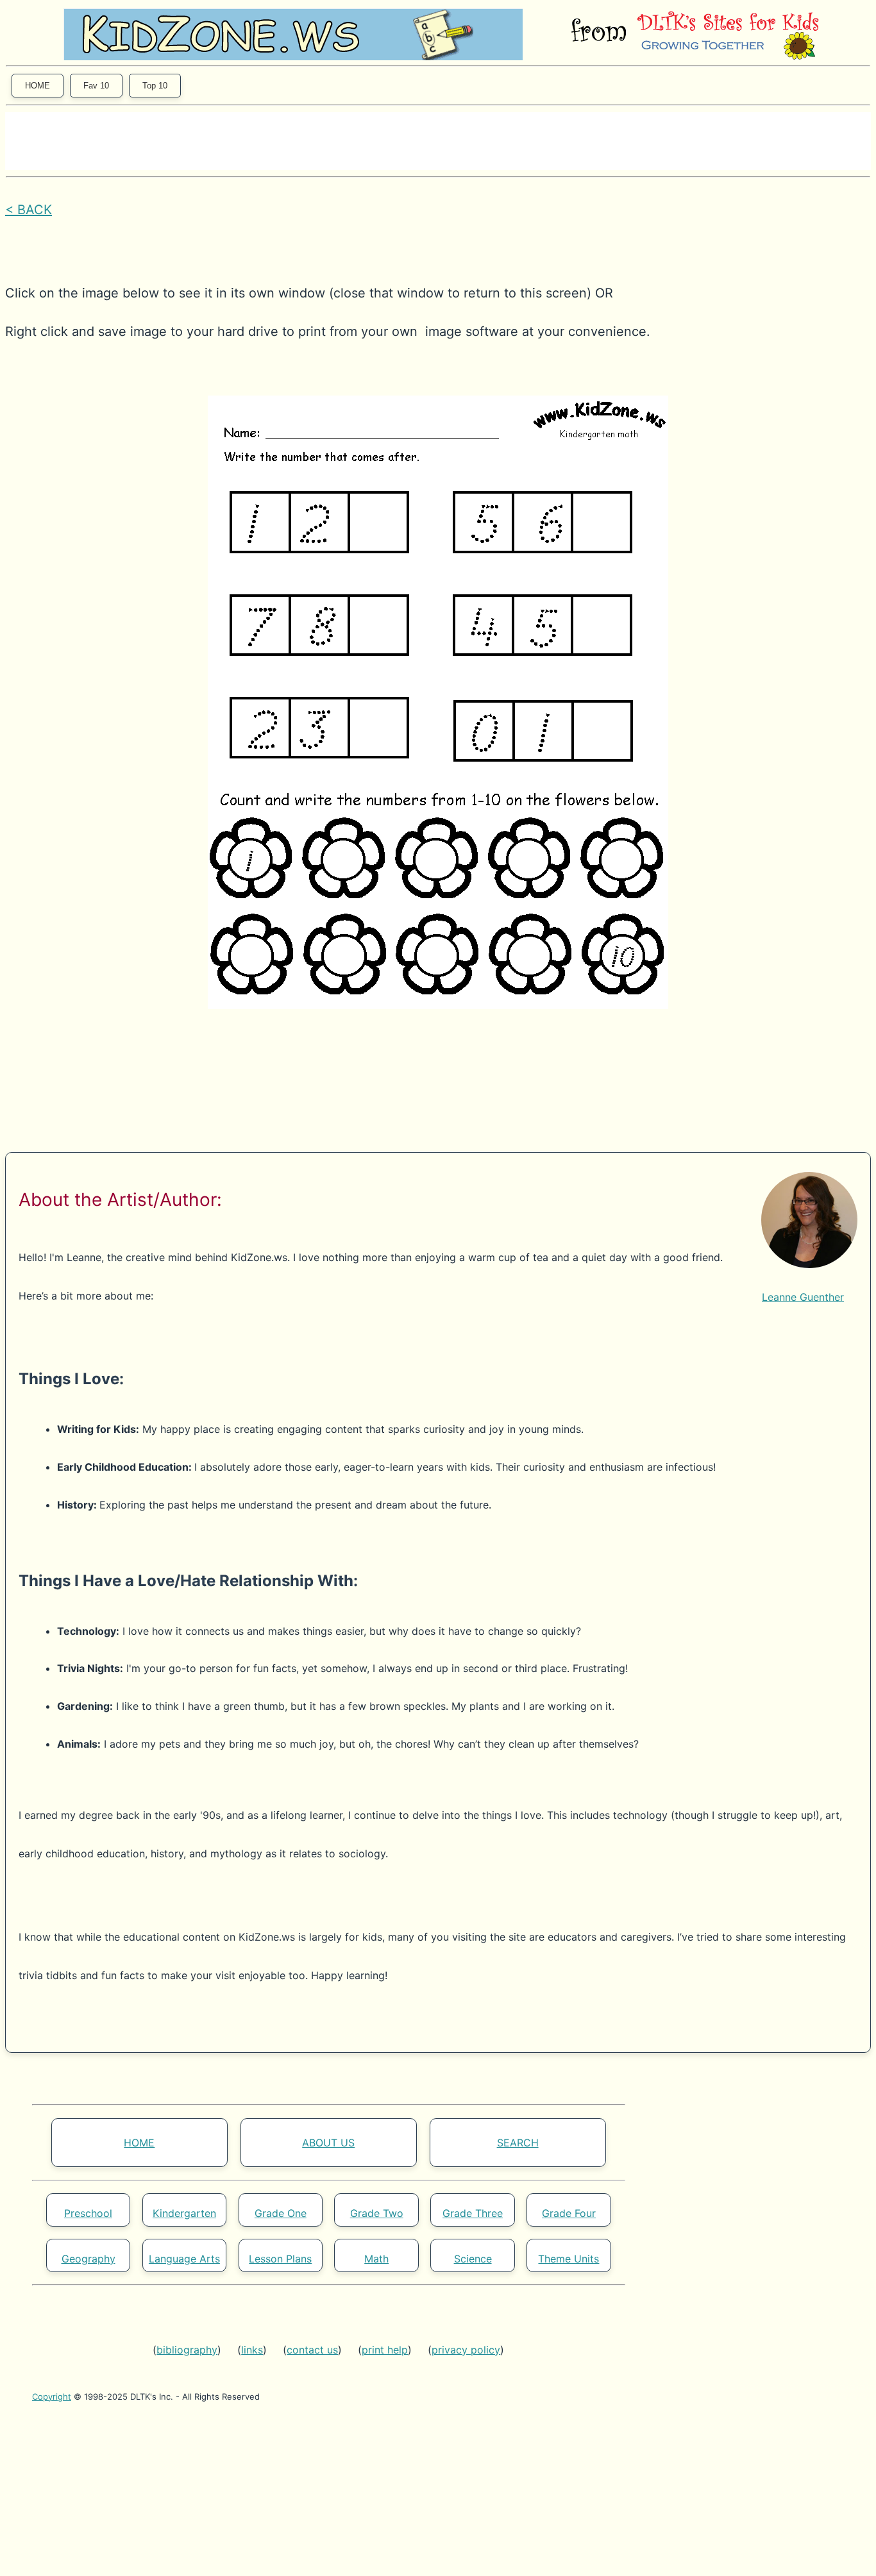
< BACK (29, 210)
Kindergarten (184, 2213)
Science (473, 2259)
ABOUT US (328, 2143)
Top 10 (155, 86)
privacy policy (466, 2350)
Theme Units (569, 2259)
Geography (88, 2259)
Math (376, 2259)
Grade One (281, 2213)
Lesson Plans (280, 2259)
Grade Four (569, 2213)
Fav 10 (96, 86)
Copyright (52, 2396)
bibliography (187, 2350)
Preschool (88, 2213)
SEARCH (518, 2143)
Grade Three (473, 2213)
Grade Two (377, 2213)
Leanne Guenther (803, 1297)
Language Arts (184, 2259)
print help (385, 2350)
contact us (312, 2350)
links (252, 2350)
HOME (38, 86)
